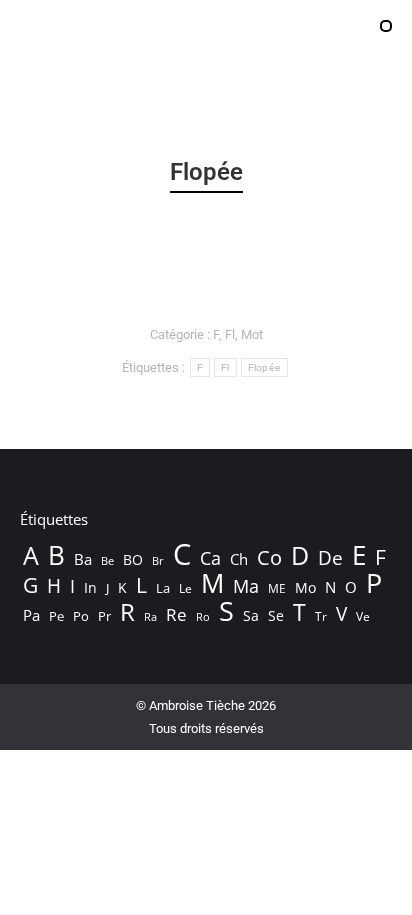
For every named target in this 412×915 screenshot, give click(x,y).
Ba (83, 559)
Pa (31, 615)
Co (269, 557)
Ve (363, 616)
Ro (203, 616)
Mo (305, 587)
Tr (321, 616)
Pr (104, 616)
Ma (246, 586)
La (163, 588)
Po (81, 616)
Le (185, 588)
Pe (56, 616)
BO (133, 559)
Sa (251, 615)
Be (107, 560)
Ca (210, 558)
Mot (252, 334)
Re (176, 615)
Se (276, 615)
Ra (150, 616)
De (330, 558)
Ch (239, 559)
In (90, 587)
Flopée (265, 367)
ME (277, 588)
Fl (230, 334)
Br (158, 561)
